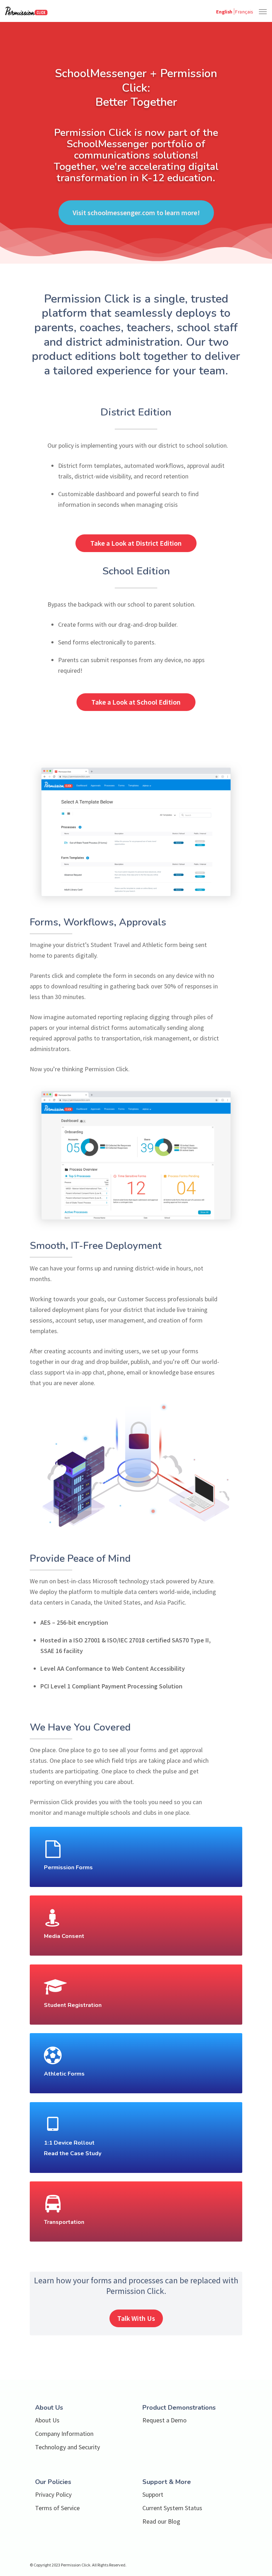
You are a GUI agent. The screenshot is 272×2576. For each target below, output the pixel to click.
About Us (47, 2420)
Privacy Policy (53, 2494)
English (224, 11)
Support (153, 2494)
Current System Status (172, 2508)
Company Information (64, 2434)
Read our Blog (161, 2521)
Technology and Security (67, 2447)
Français (244, 11)
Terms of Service (57, 2508)
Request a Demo (165, 2420)
